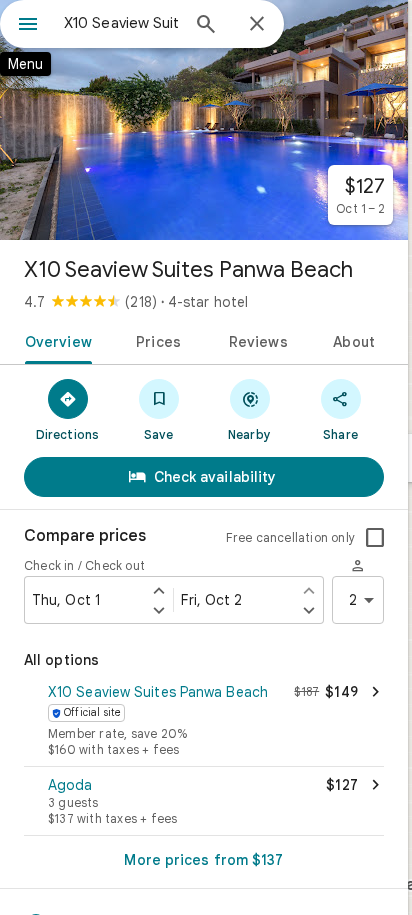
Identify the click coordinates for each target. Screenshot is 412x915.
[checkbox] (375, 538)
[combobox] (121, 23)
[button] (204, 722)
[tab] (54, 340)
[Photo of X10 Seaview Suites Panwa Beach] (204, 120)
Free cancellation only (290, 537)
